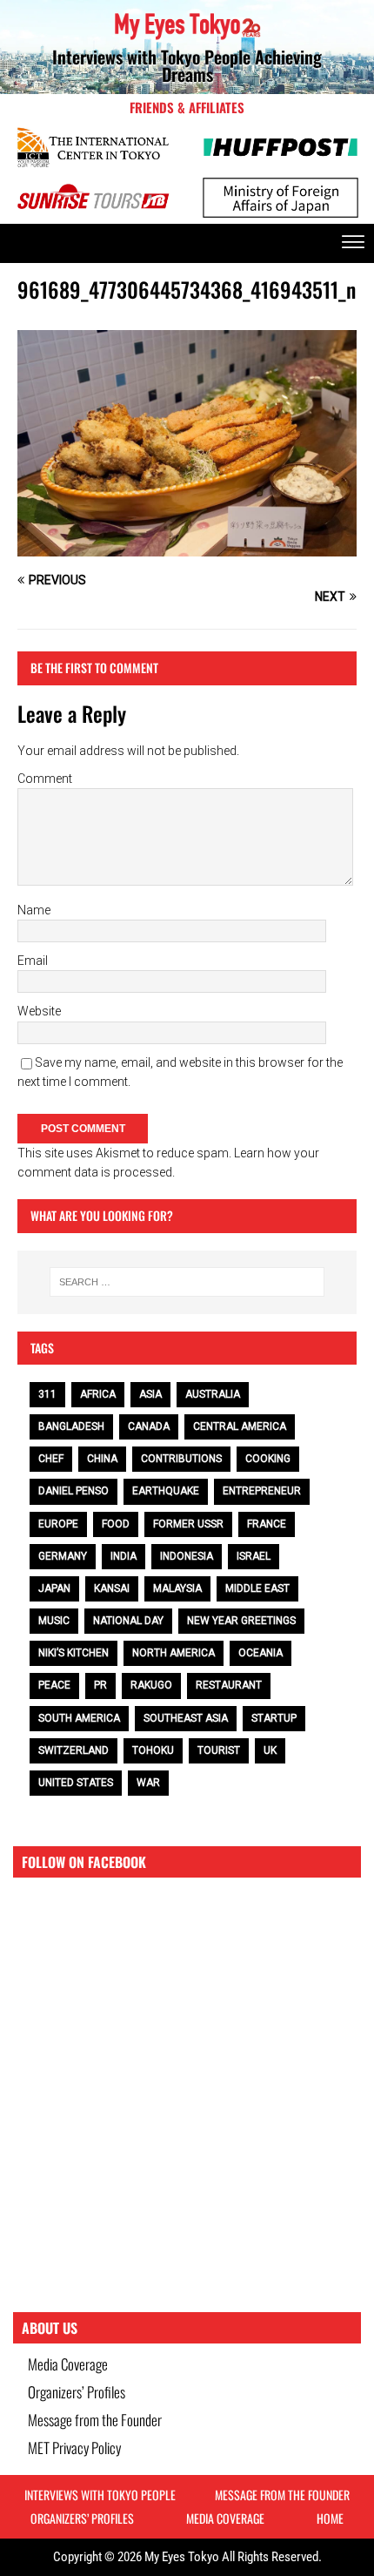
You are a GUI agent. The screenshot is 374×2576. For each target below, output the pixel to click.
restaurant (229, 1685)
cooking (268, 1459)
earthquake (166, 1491)
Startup (274, 1718)
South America (79, 1718)
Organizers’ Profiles (77, 2392)
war (148, 1783)
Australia (213, 1394)
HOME (330, 2518)
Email (33, 961)
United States (76, 1783)
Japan (54, 1588)
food (116, 1524)
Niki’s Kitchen (73, 1653)
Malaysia (177, 1588)
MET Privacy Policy (74, 2448)
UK (270, 1750)
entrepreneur (262, 1491)
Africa (98, 1394)
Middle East (257, 1588)
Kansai (112, 1588)
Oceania (260, 1653)
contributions (181, 1459)
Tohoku (153, 1750)
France (267, 1524)
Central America (240, 1426)
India (124, 1556)
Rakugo (151, 1685)
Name (34, 910)
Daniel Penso (73, 1491)
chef (51, 1459)
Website (39, 1011)
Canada (149, 1426)
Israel (254, 1556)
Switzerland (73, 1750)
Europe (58, 1524)
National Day (128, 1621)
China (102, 1459)
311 (47, 1394)
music (54, 1621)
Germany (63, 1556)
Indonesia (187, 1556)
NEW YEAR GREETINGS (241, 1621)
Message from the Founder (95, 2420)
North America (174, 1653)
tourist (219, 1750)
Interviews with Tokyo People (100, 2495)
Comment (45, 779)
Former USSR (188, 1524)
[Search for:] (187, 1282)
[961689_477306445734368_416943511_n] (187, 547)
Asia (150, 1394)
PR (100, 1685)
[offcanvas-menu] (353, 243)
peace (54, 1685)
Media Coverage (68, 2364)
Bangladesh (71, 1426)
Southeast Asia (186, 1718)
